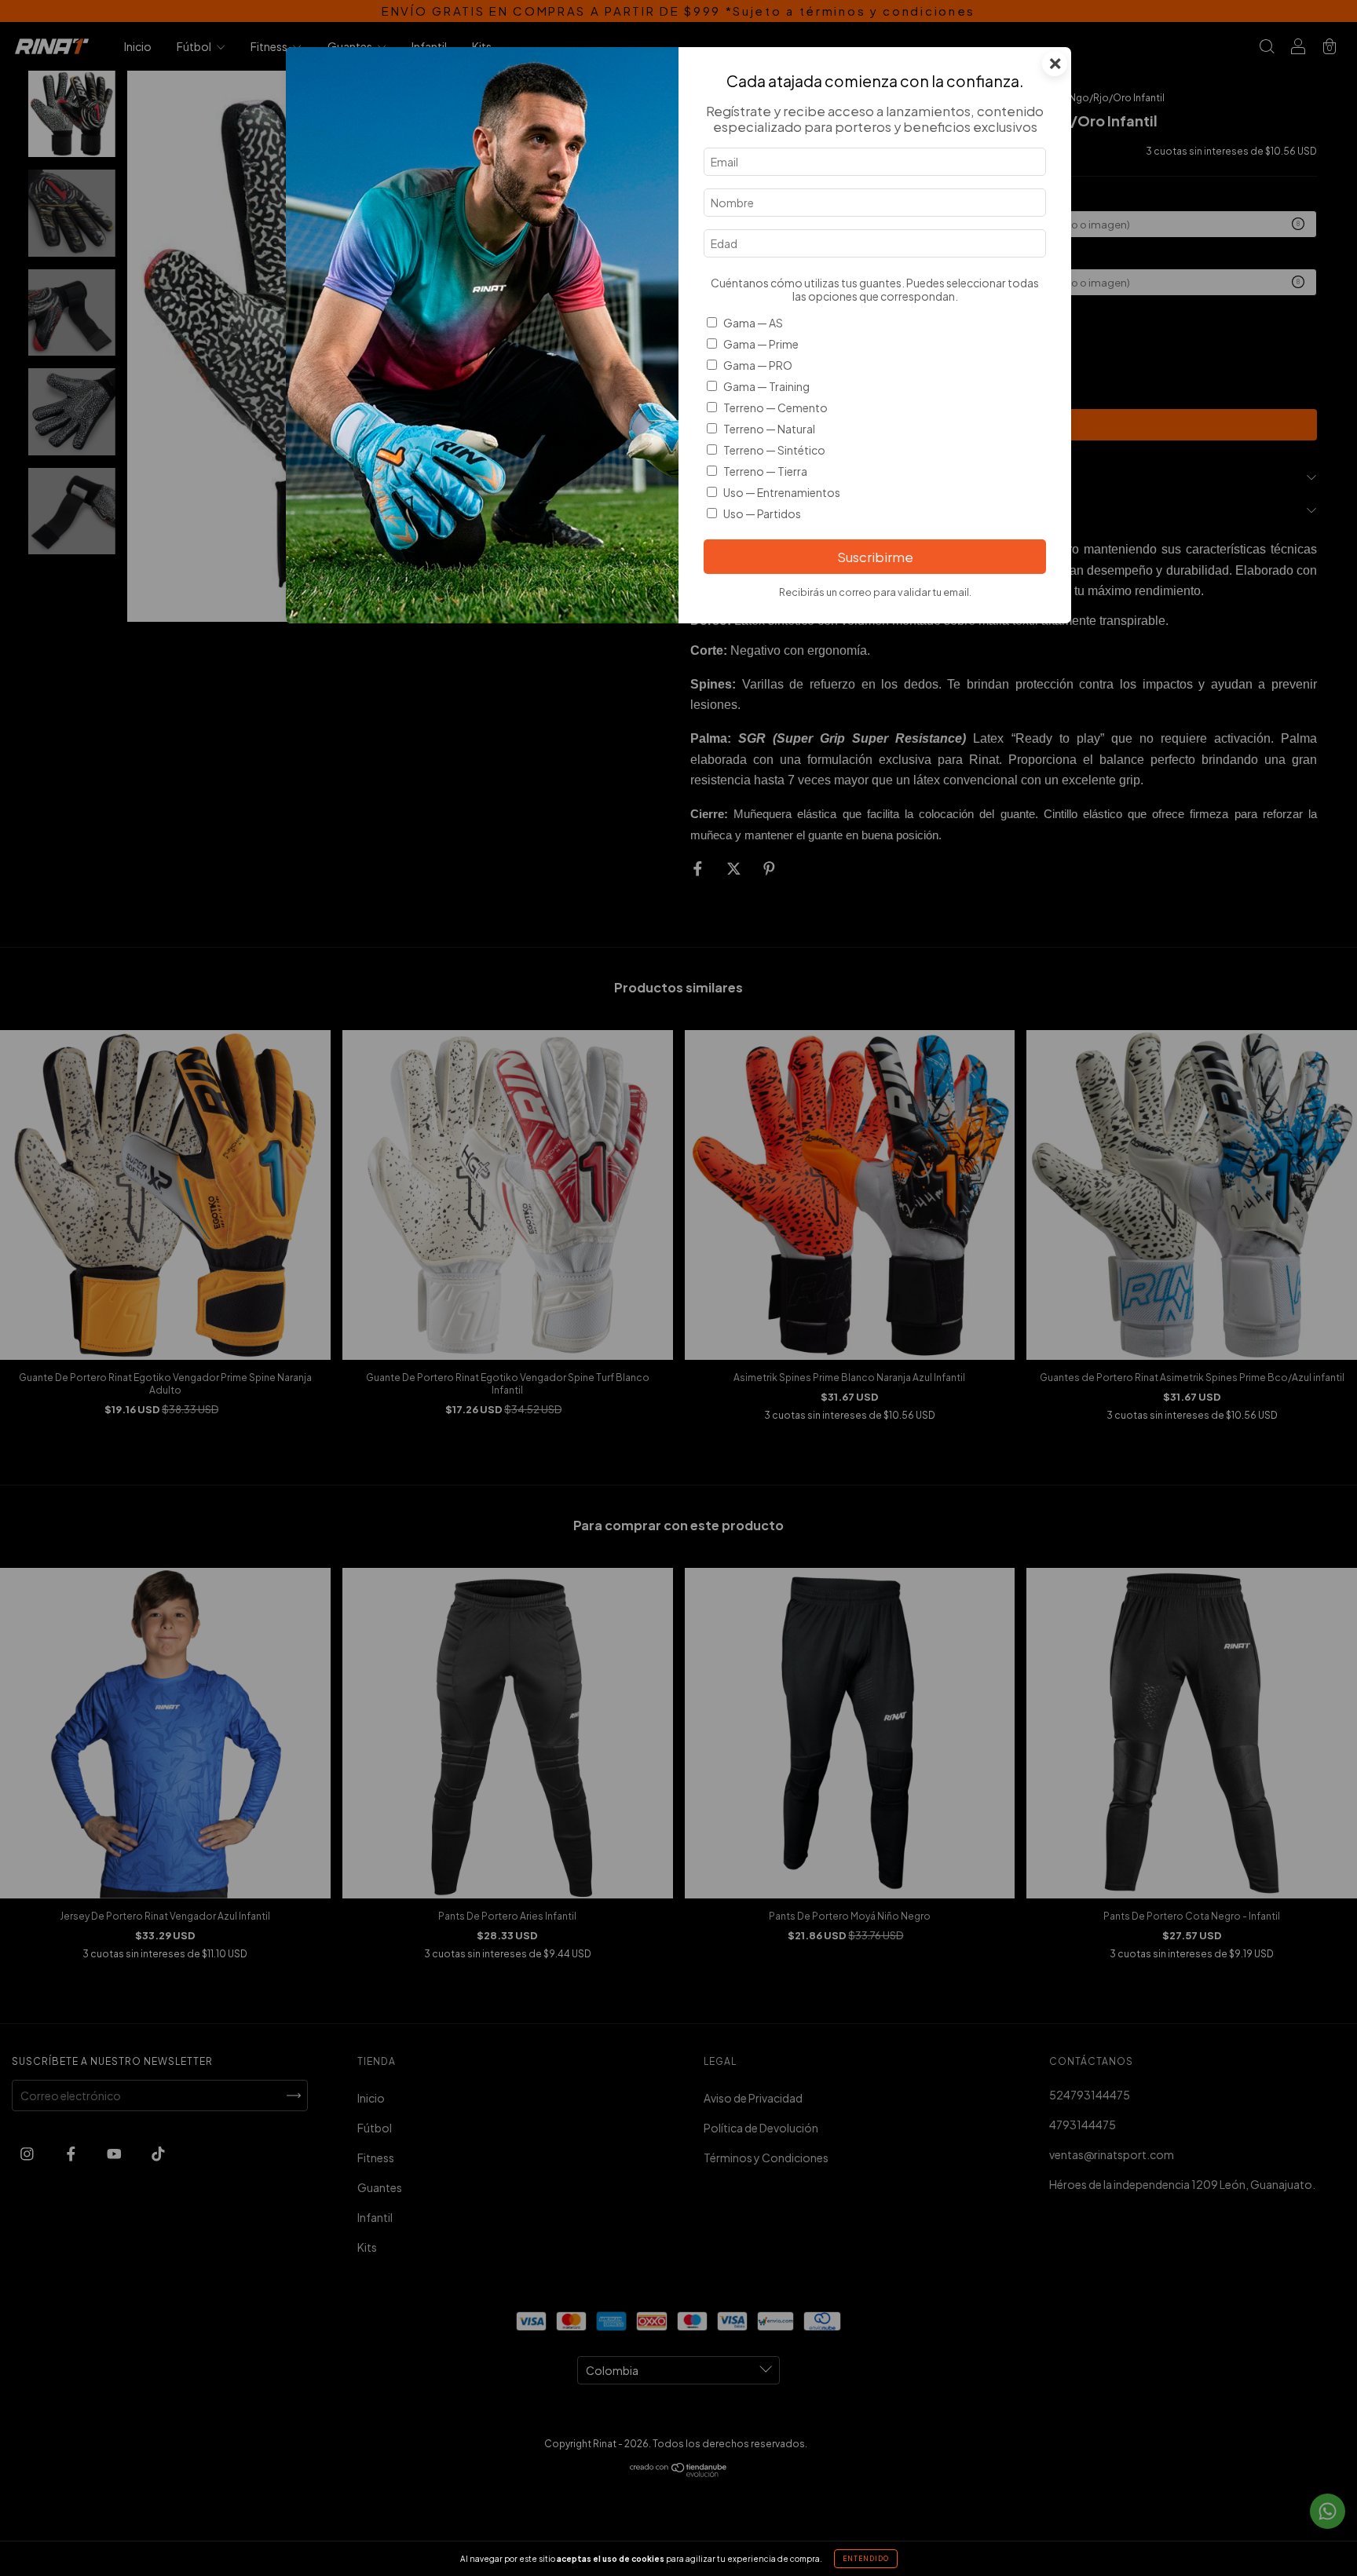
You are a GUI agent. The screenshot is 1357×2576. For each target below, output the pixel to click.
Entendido (866, 2559)
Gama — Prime (761, 344)
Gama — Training (766, 386)
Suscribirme (875, 557)
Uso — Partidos (762, 513)
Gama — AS (753, 323)
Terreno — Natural (769, 429)
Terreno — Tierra (765, 471)
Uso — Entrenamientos (782, 492)
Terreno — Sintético (774, 450)
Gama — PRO (758, 365)
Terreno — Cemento (775, 407)
